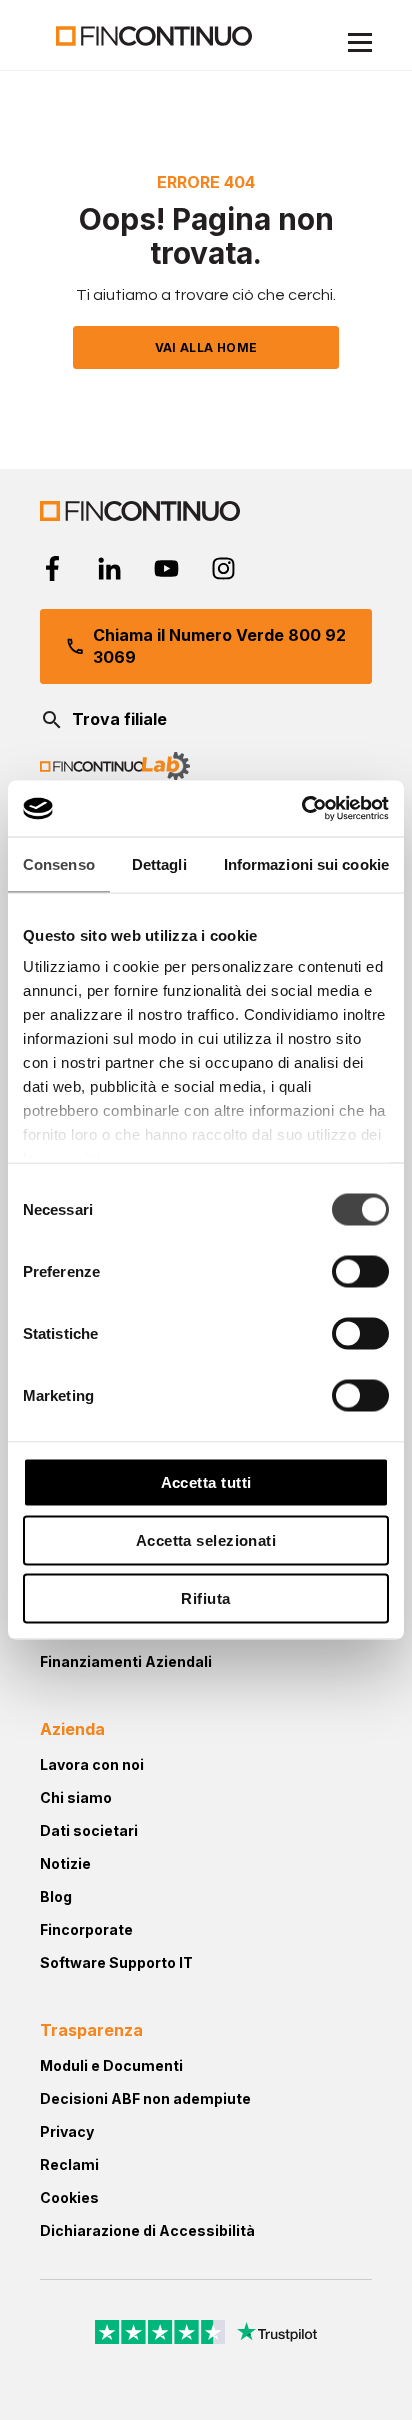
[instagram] (223, 568)
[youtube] (166, 568)
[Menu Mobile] (360, 45)
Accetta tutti (206, 1481)
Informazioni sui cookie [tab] (306, 863)
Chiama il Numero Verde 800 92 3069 (219, 646)
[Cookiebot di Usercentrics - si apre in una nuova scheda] (301, 809)
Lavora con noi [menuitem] (92, 1764)
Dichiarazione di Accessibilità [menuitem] (147, 2230)
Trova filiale (119, 719)
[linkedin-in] (109, 568)
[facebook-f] (52, 568)
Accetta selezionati (206, 1539)
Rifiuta (205, 1597)
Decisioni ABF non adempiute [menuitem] (145, 2098)
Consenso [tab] (59, 863)
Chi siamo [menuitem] (76, 1797)
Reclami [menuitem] (69, 2164)
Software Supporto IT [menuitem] (116, 1962)
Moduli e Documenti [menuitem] (111, 2065)
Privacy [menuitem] (67, 2131)
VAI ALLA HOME (206, 347)
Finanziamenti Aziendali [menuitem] (126, 1661)
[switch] (360, 1271)
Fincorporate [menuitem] (86, 1929)
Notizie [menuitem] (65, 1863)
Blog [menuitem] (56, 1896)
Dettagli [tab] (159, 863)
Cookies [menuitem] (69, 2197)
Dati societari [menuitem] (89, 1830)
